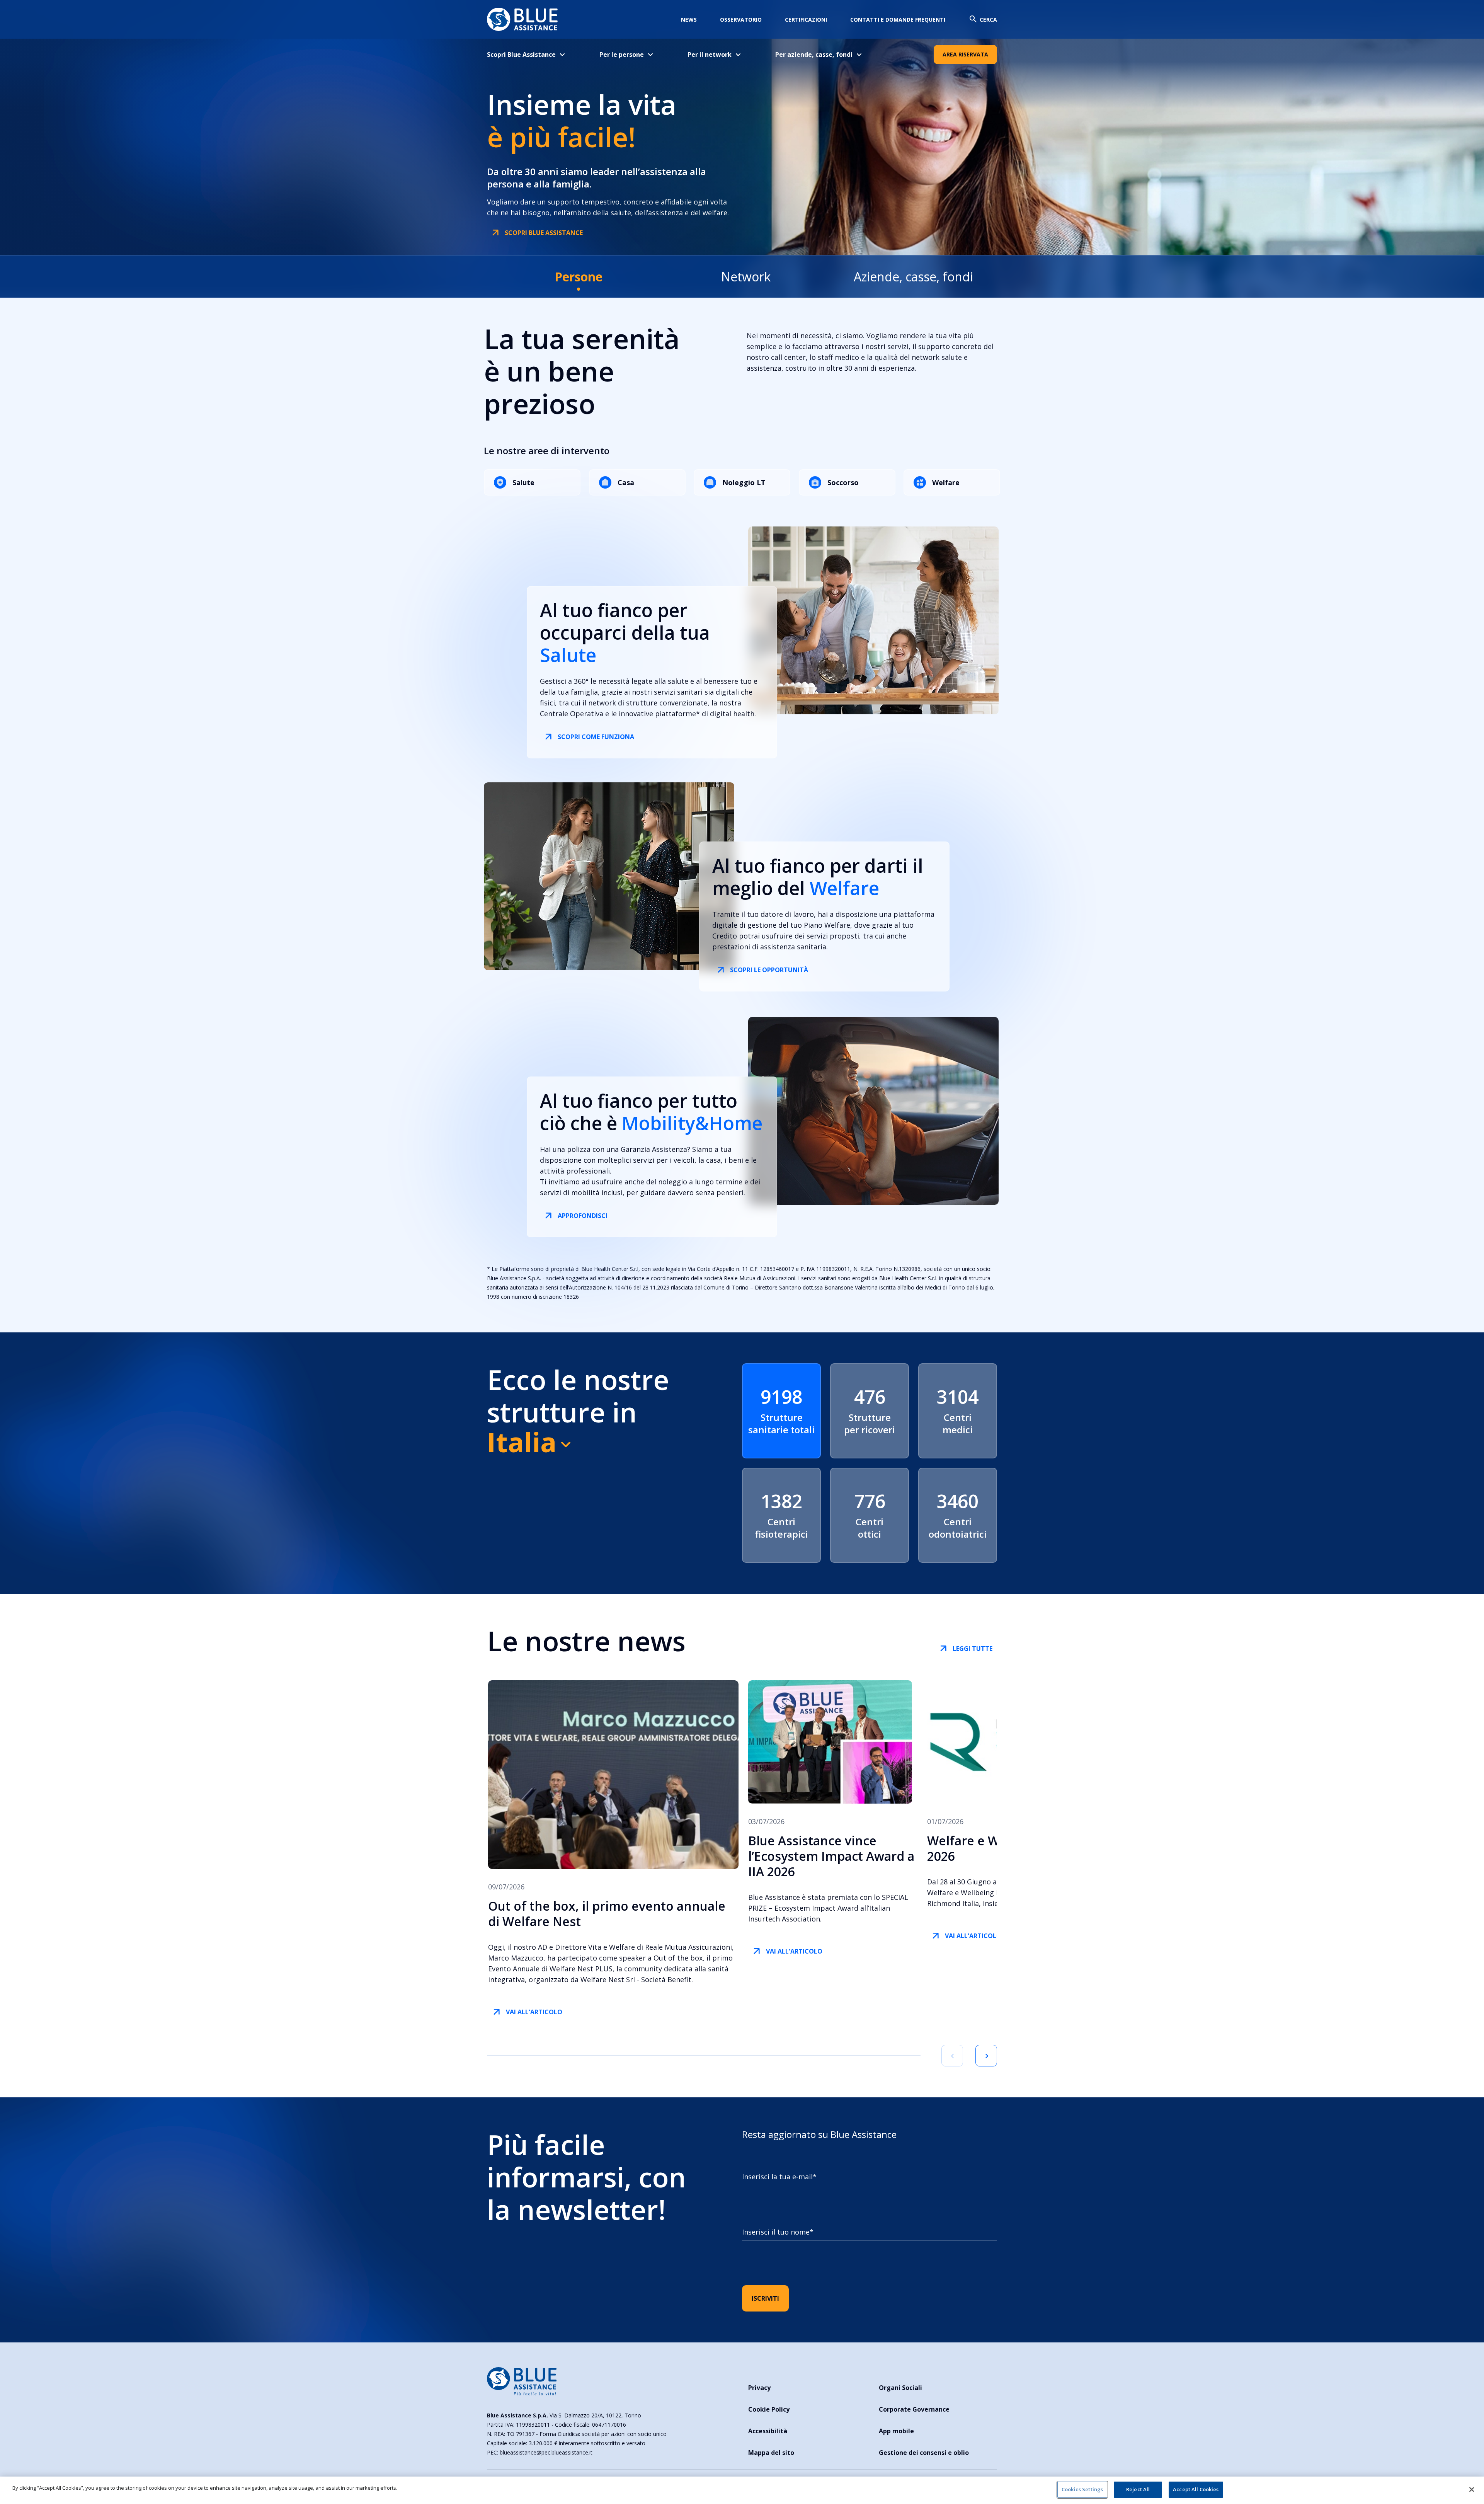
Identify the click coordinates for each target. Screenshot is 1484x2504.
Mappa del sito (771, 2453)
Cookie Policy (769, 2409)
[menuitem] (532, 55)
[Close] (1472, 2489)
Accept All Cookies (1196, 2489)
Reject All (1138, 2489)
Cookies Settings (1082, 2489)
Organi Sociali (900, 2388)
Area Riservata (965, 54)
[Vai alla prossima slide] (986, 2056)
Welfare (946, 482)
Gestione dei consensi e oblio (924, 2453)
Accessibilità (768, 2431)
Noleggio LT (744, 482)
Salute (523, 482)
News (689, 20)
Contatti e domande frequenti (898, 20)
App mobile (896, 2431)
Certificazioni (806, 20)
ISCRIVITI (765, 2298)
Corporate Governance (914, 2409)
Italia (522, 1442)
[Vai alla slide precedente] (952, 2056)
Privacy (759, 2388)
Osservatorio (741, 20)
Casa (626, 482)
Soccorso (843, 482)
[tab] (578, 277)
